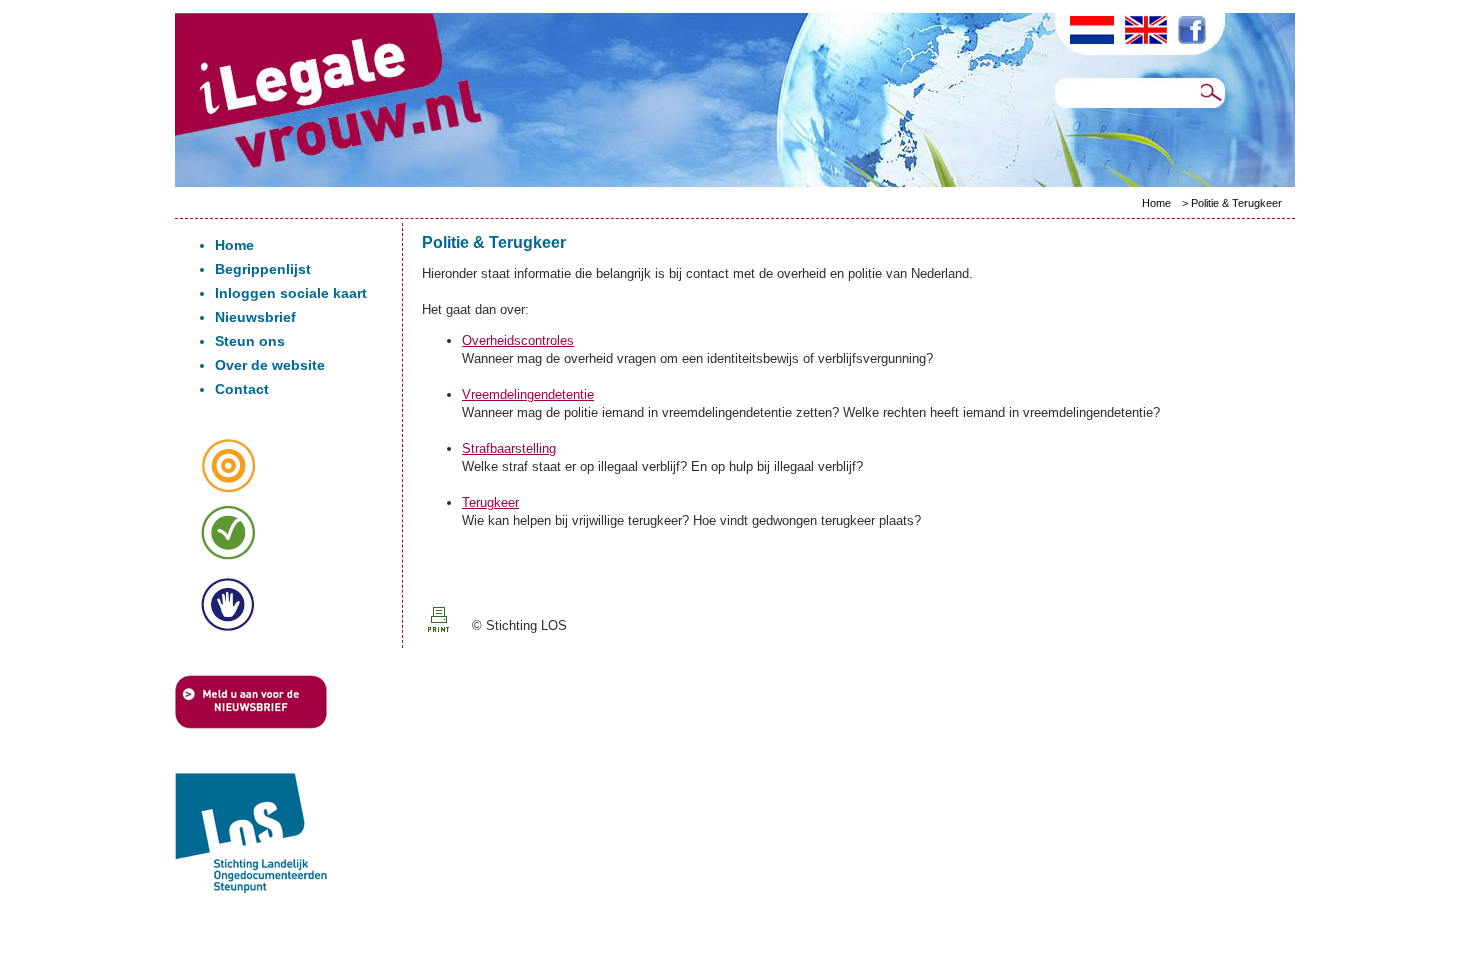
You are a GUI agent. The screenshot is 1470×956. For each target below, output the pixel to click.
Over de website (270, 365)
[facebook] (1201, 33)
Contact (242, 389)
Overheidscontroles (518, 340)
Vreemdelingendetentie (528, 394)
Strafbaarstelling (509, 448)
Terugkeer (490, 502)
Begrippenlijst (263, 269)
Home (1156, 203)
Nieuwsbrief (255, 317)
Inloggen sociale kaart (291, 293)
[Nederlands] (1093, 32)
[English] (1154, 33)
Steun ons (250, 341)
